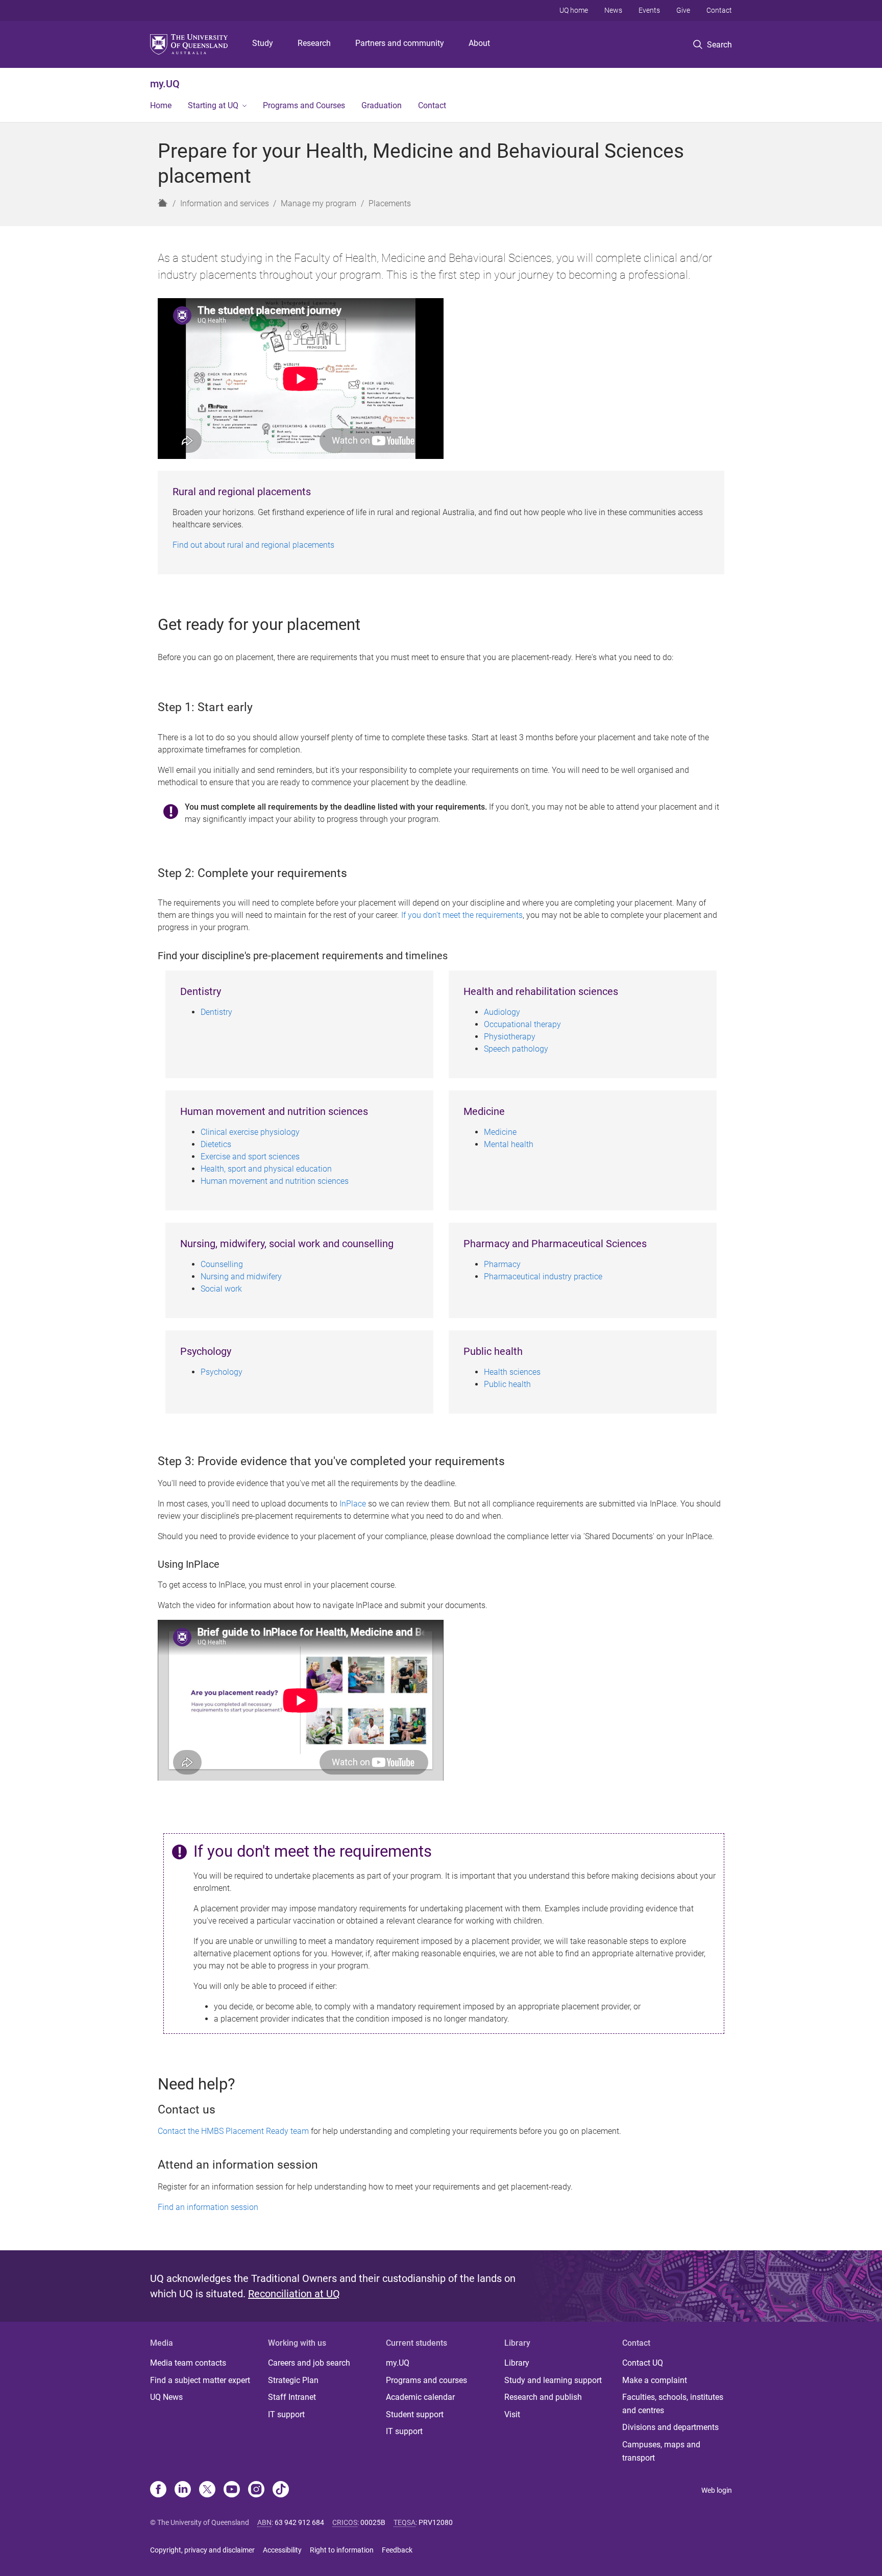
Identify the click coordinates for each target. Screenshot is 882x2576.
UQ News (166, 2397)
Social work (221, 1289)
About (479, 43)
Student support (415, 2414)
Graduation (382, 105)
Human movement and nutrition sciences (275, 1181)
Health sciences (512, 1372)
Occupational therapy (522, 1024)
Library (517, 2363)
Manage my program (318, 203)
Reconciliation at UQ (294, 2294)
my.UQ (165, 84)
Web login (717, 2490)
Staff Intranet (292, 2397)
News (613, 10)
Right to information (342, 2550)
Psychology (222, 1372)
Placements (390, 203)
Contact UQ (643, 2363)
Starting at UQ (213, 105)
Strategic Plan (293, 2380)
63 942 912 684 (299, 2522)
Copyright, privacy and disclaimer (202, 2550)
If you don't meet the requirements (462, 915)
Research (314, 43)
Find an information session (208, 2207)
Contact (719, 10)
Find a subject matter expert (200, 2380)
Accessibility (282, 2550)
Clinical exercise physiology (250, 1132)
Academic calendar (420, 2397)
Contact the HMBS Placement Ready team (233, 2131)
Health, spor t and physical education (266, 1169)
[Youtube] (232, 2490)
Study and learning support (553, 2380)
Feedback (397, 2550)
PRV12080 (436, 2522)
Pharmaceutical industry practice (544, 1277)
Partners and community (400, 43)
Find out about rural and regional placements (253, 545)
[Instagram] (256, 2490)
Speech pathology (516, 1049)
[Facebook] (158, 2490)
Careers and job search (309, 2363)
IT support (286, 2414)
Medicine (500, 1132)
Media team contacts (188, 2363)
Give (683, 10)
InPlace (353, 1504)
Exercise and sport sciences (250, 1157)
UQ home (574, 10)
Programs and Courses (304, 105)
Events (649, 10)
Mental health (509, 1144)
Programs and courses (426, 2380)
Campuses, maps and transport (661, 2451)
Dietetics (216, 1144)
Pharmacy (502, 1264)
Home (161, 105)
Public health (507, 1384)
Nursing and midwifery (241, 1277)
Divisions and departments (670, 2427)
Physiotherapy (510, 1037)
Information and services (225, 203)
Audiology (502, 1012)
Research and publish (543, 2397)
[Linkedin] (183, 2490)
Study (263, 43)
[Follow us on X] (207, 2490)
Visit (512, 2414)
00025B (373, 2522)
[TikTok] (281, 2490)
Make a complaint (655, 2380)
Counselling (222, 1264)
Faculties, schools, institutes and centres (673, 2404)
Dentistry (216, 1012)
